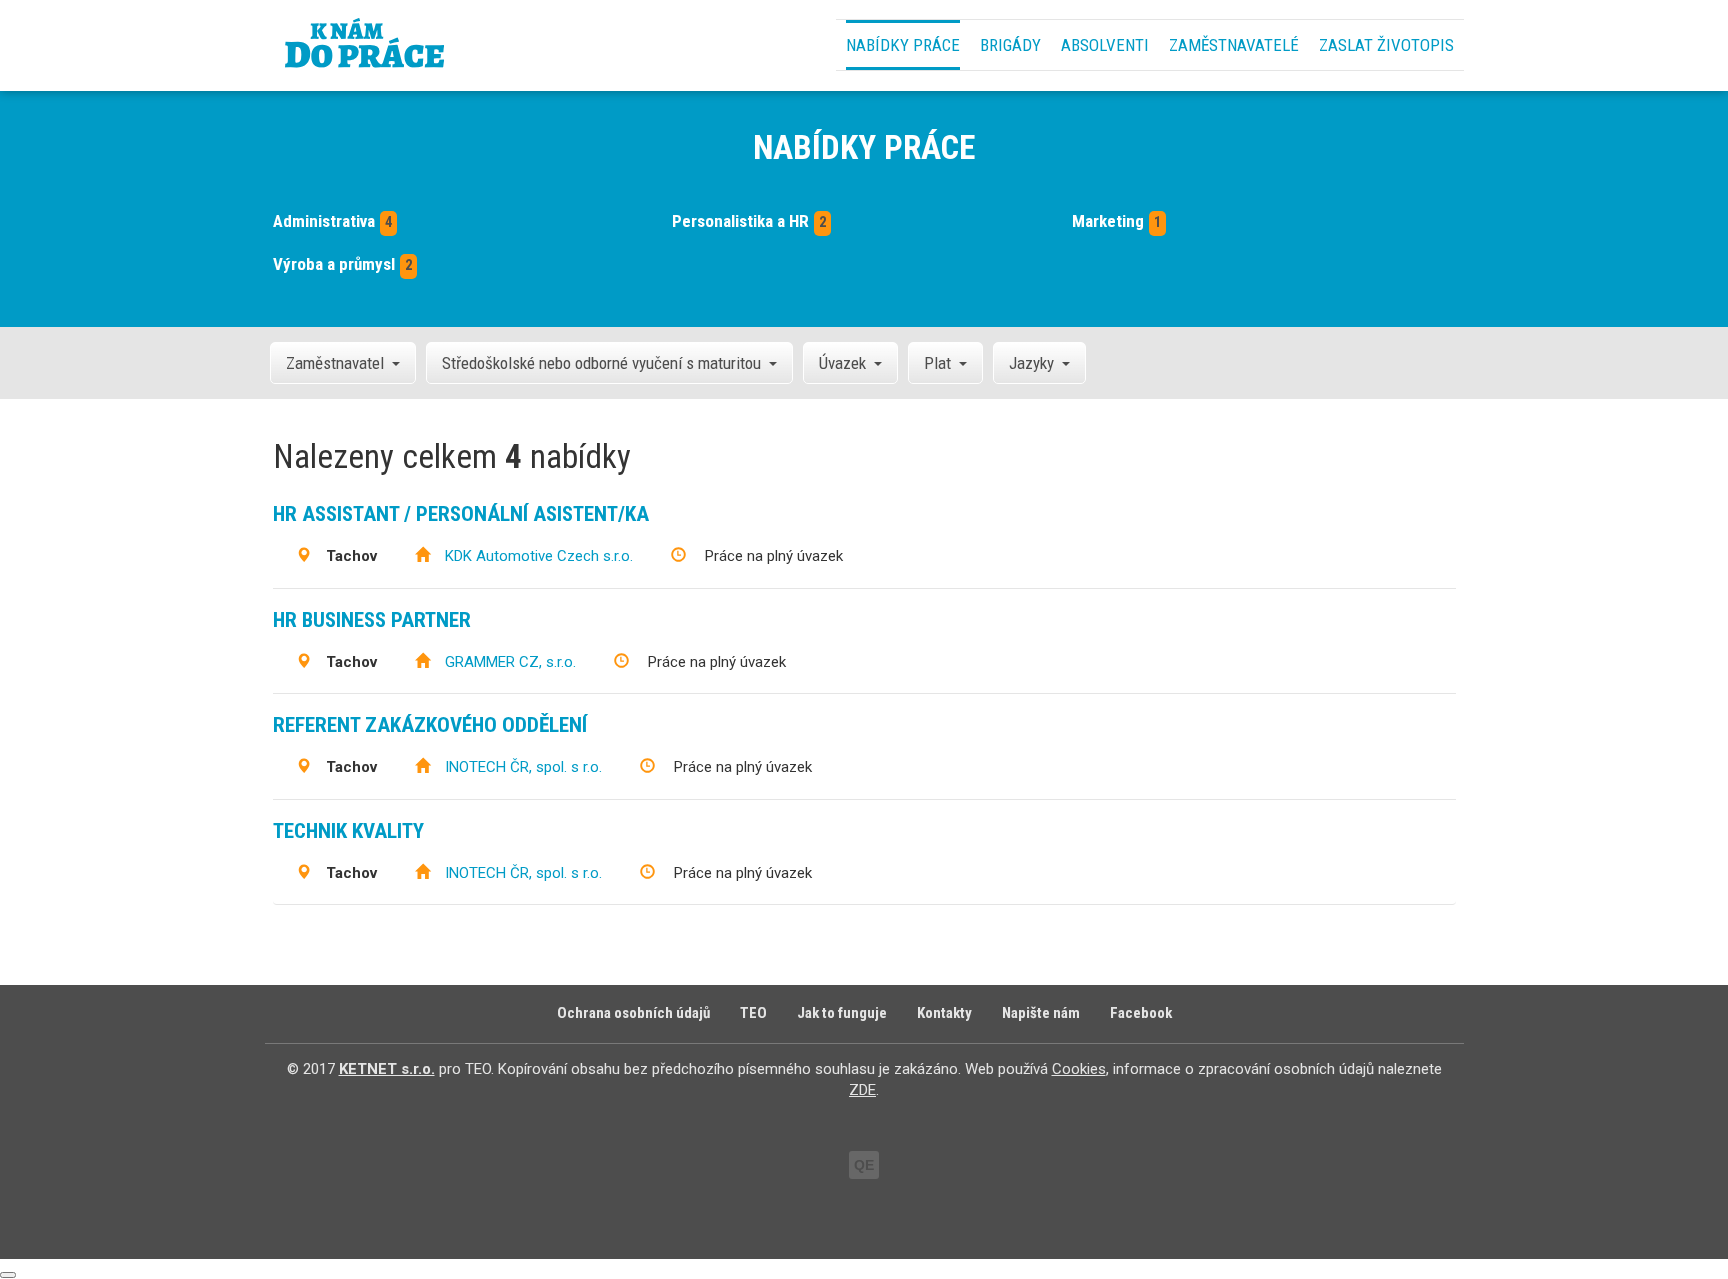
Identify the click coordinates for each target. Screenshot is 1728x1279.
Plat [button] (937, 363)
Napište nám (1041, 1013)
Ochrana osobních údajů (633, 1013)
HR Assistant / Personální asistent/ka (461, 514)
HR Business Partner (372, 620)
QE (864, 1165)
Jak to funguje (842, 1013)
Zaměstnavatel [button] (335, 363)
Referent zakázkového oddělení (430, 725)
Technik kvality (348, 831)
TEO (753, 1013)
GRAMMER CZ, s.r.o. (510, 662)
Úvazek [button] (842, 363)
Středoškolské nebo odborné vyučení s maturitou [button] (601, 363)
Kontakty (944, 1013)
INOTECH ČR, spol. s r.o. (523, 767)
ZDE (862, 1090)
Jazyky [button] (1031, 363)
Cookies (1079, 1069)
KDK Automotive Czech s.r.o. (539, 556)
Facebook (1141, 1013)
